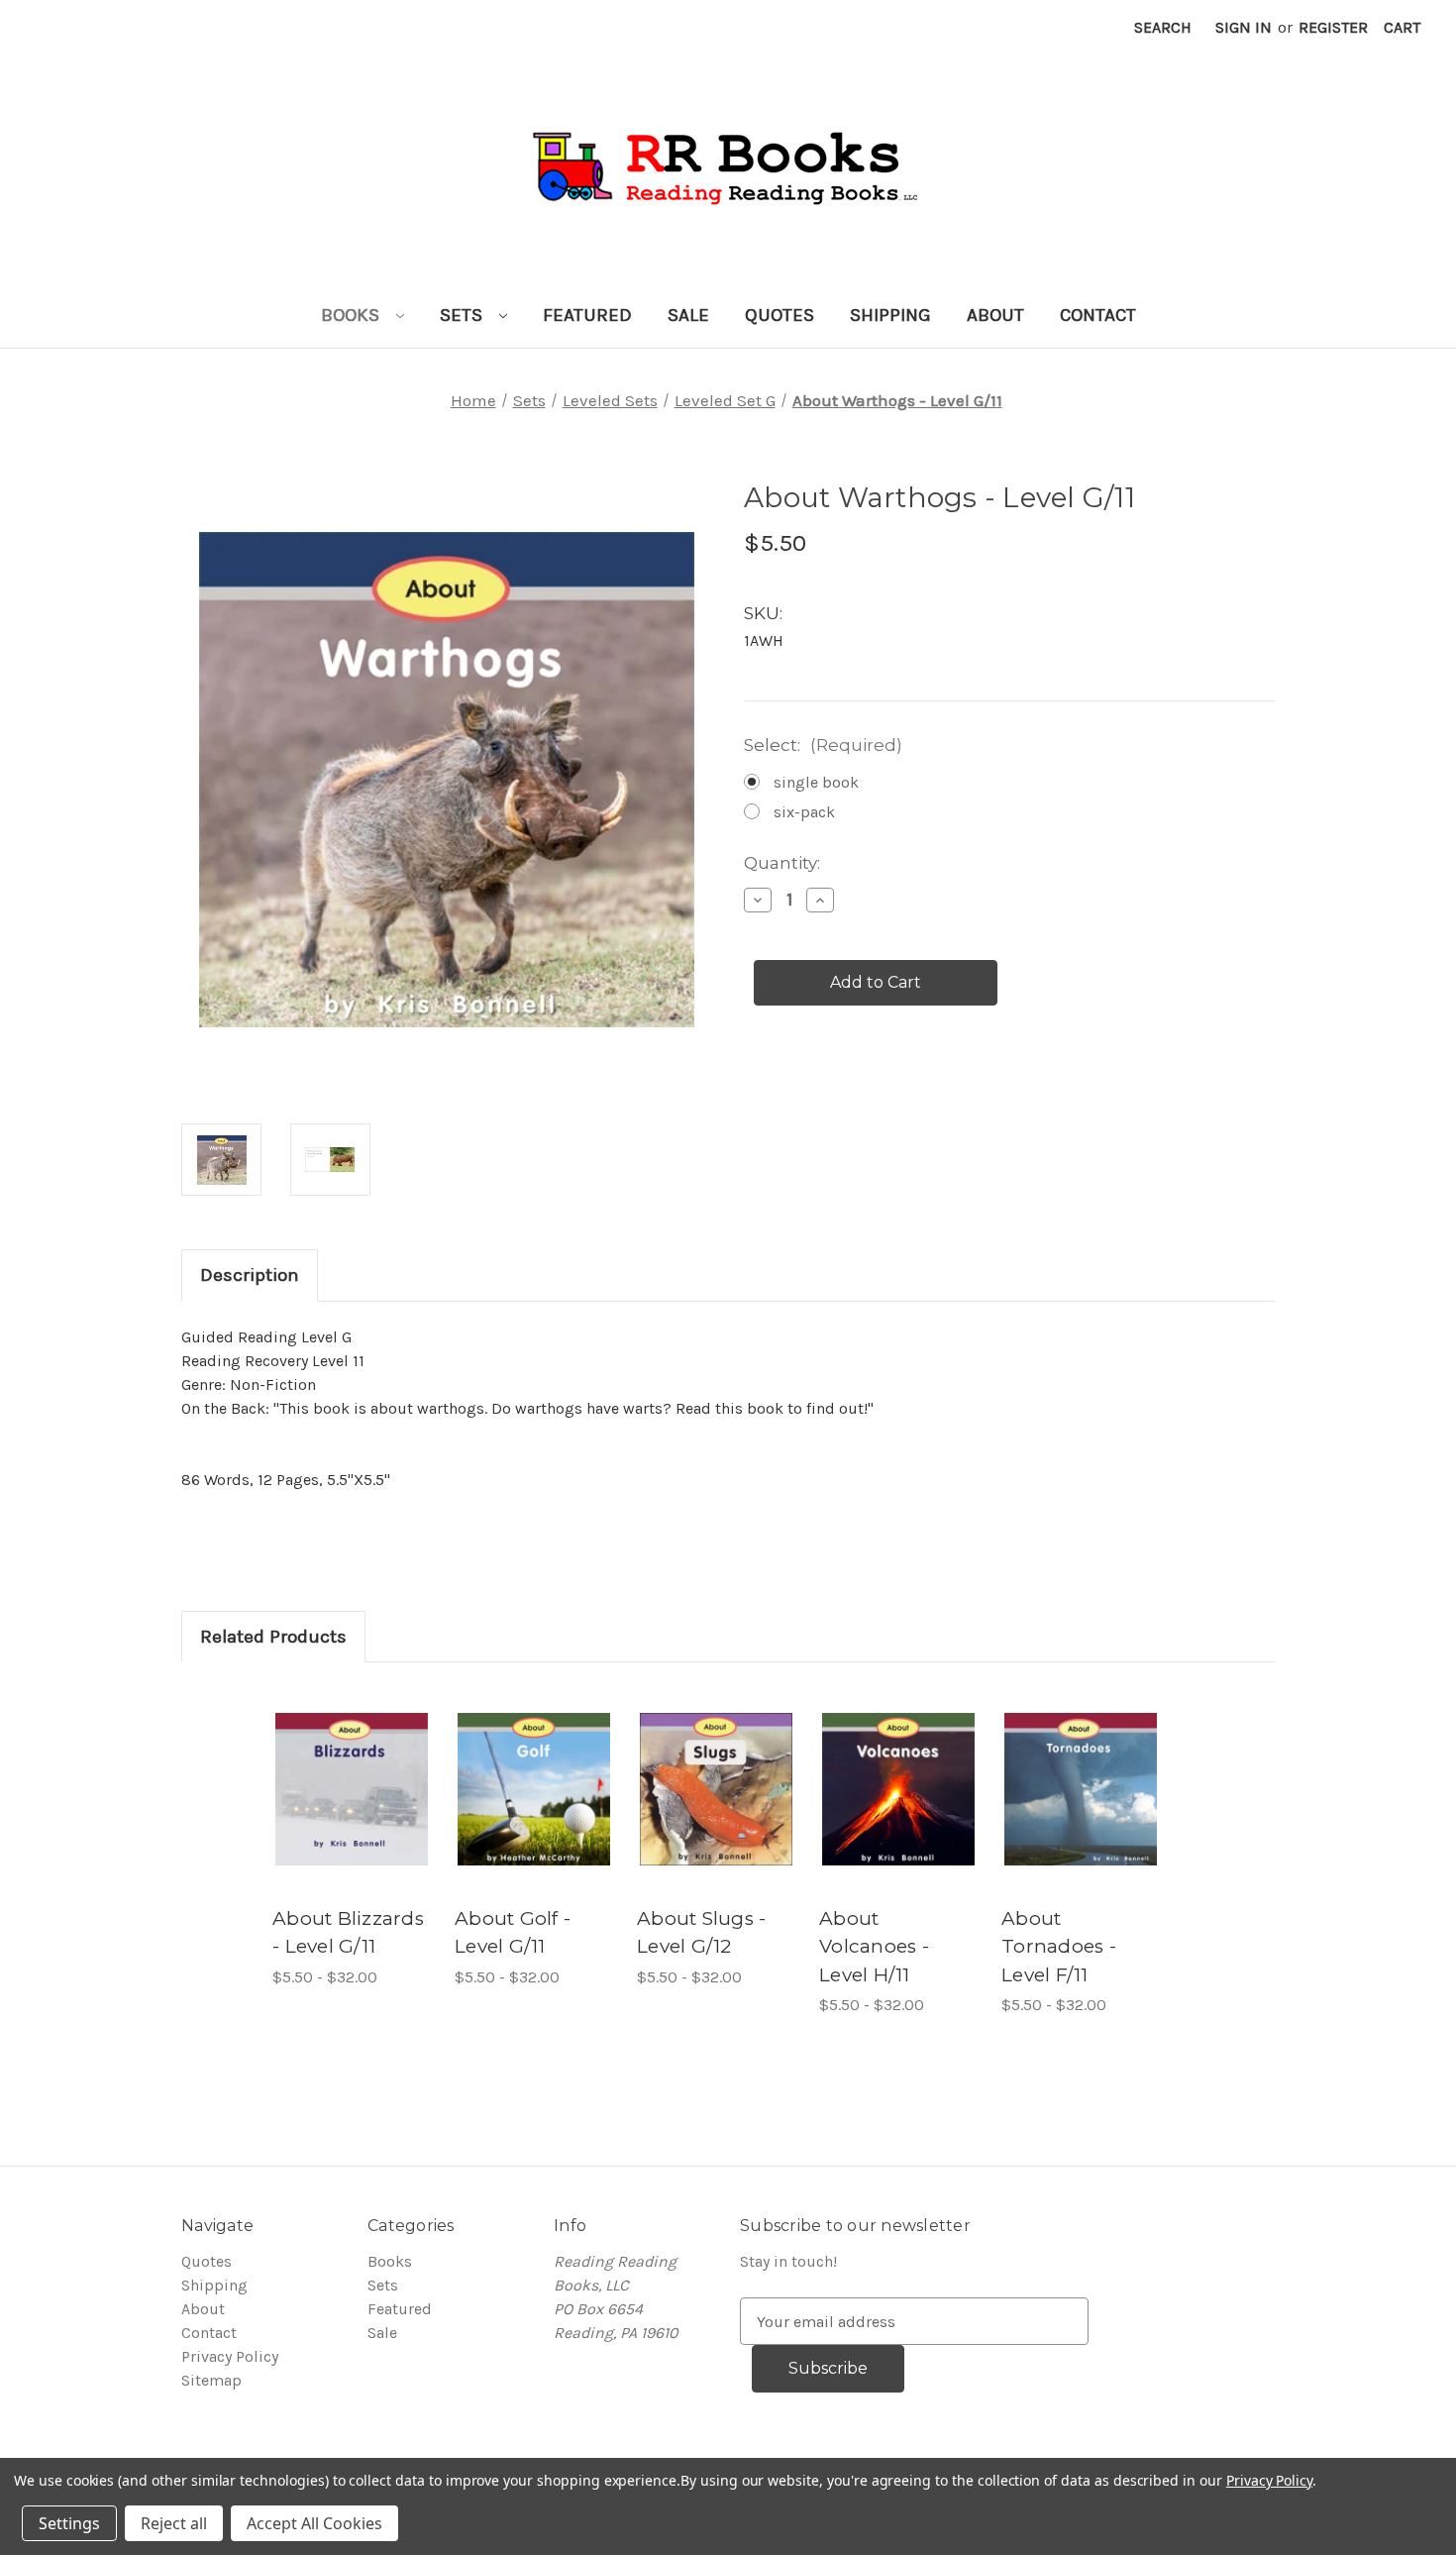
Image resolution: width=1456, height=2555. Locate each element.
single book (816, 782)
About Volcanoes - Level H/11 (874, 1947)
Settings (69, 2523)
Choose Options (352, 1809)
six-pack (804, 812)
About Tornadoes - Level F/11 (1059, 1947)
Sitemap (211, 2380)
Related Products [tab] (273, 1637)
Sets (464, 315)
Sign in (1244, 27)
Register (1333, 27)
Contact (1098, 315)
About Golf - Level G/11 (513, 1933)
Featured (587, 315)
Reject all (174, 2523)
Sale (688, 315)
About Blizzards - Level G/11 (348, 1933)
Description (250, 1275)
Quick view (342, 1761)
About (995, 315)
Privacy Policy (230, 2356)
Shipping (890, 315)
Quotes (780, 315)
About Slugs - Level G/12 (701, 1933)
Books (353, 315)
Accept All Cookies (314, 2523)
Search (1163, 27)
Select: (823, 745)
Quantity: (782, 863)
